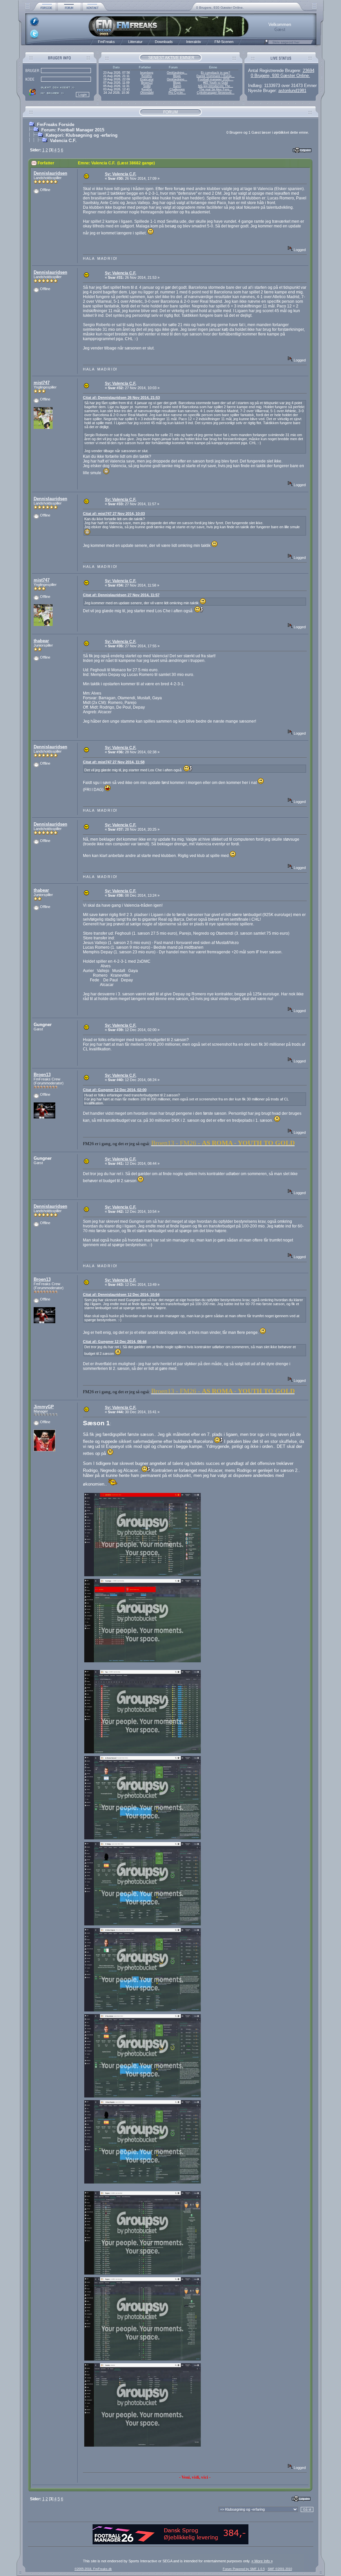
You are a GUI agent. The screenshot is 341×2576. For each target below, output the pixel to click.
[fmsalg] (170, 2543)
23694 (309, 71)
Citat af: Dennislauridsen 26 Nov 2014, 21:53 (121, 397)
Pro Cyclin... (177, 93)
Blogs (177, 76)
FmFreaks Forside (56, 125)
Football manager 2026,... (216, 79)
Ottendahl (147, 93)
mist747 (42, 383)
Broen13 (147, 83)
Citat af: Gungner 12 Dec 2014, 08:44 (115, 1342)
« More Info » (262, 2561)
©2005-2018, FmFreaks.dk (93, 2569)
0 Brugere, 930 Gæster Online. (220, 8)
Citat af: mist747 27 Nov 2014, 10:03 (114, 514)
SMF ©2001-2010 (280, 2569)
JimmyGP (44, 1407)
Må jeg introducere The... (216, 86)
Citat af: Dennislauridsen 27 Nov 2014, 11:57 (121, 595)
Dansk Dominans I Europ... (215, 76)
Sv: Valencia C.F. (121, 174)
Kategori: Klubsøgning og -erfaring (82, 135)
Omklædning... (177, 73)
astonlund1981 (292, 91)
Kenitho (147, 76)
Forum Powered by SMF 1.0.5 (244, 2569)
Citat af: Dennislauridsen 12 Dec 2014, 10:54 (121, 1295)
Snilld (147, 86)
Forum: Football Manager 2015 (73, 130)
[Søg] (266, 44)
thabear (41, 641)
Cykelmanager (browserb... (216, 93)
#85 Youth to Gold (215, 83)
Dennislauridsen (50, 173)
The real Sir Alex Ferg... (216, 89)
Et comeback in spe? (215, 73)
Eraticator (147, 79)
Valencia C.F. (63, 141)
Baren (177, 86)
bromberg (147, 73)
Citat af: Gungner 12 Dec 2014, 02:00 (115, 1090)
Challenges (177, 89)
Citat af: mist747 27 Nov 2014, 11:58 (114, 762)
